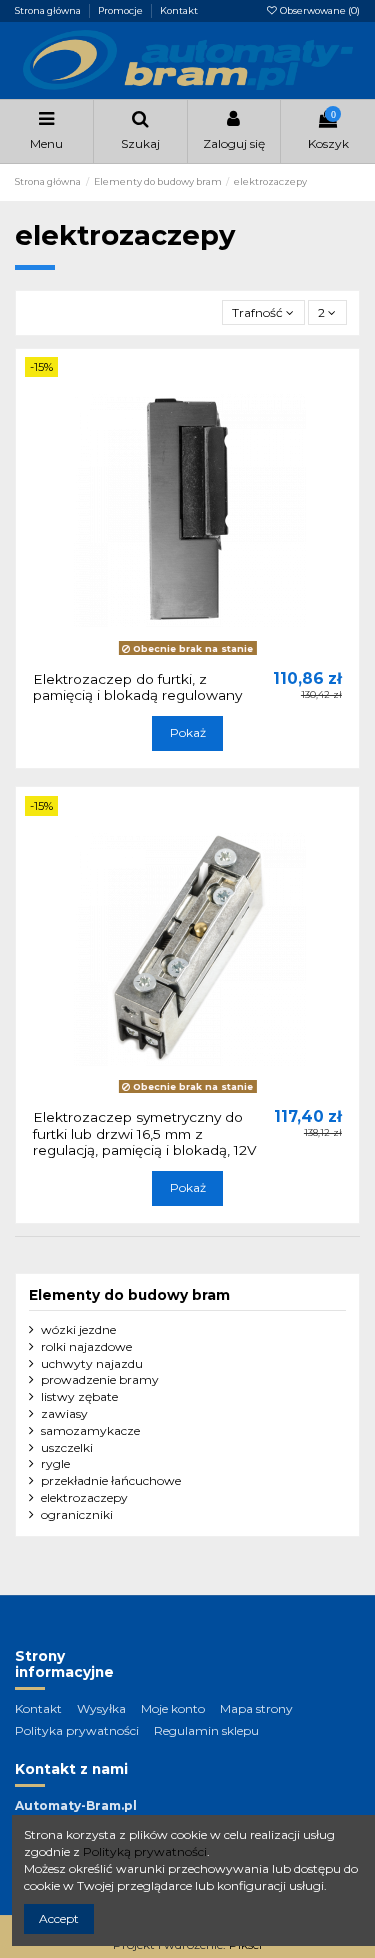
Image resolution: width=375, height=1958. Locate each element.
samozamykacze (90, 1430)
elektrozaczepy (84, 1497)
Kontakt (179, 10)
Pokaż (188, 732)
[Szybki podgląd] (200, 656)
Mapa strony (256, 1708)
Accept (59, 1918)
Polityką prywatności (145, 1851)
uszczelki (67, 1447)
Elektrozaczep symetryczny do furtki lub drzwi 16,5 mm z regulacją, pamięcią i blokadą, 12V (145, 1133)
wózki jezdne (78, 1329)
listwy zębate (79, 1396)
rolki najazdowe (86, 1346)
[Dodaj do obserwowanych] (176, 656)
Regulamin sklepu (206, 1730)
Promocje (121, 10)
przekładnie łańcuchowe (111, 1480)
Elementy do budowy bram (129, 1295)
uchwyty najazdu (92, 1363)
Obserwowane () (319, 10)
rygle (55, 1463)
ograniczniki (77, 1514)
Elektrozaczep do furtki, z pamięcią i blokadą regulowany (137, 687)
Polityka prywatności (77, 1730)
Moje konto (173, 1708)
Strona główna (49, 10)
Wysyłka (101, 1708)
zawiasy (64, 1413)
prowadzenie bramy (100, 1379)
